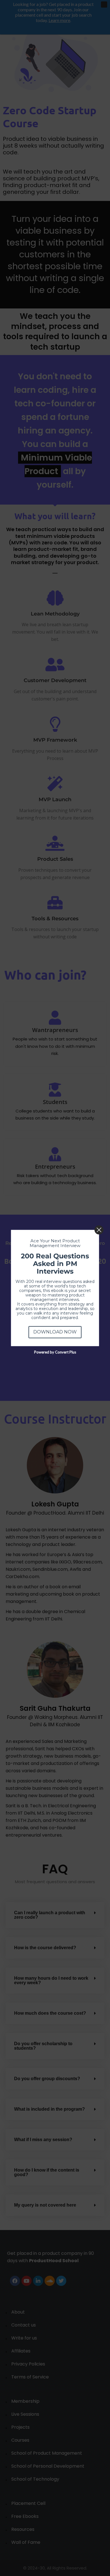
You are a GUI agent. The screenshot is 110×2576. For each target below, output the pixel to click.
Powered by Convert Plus (55, 1352)
